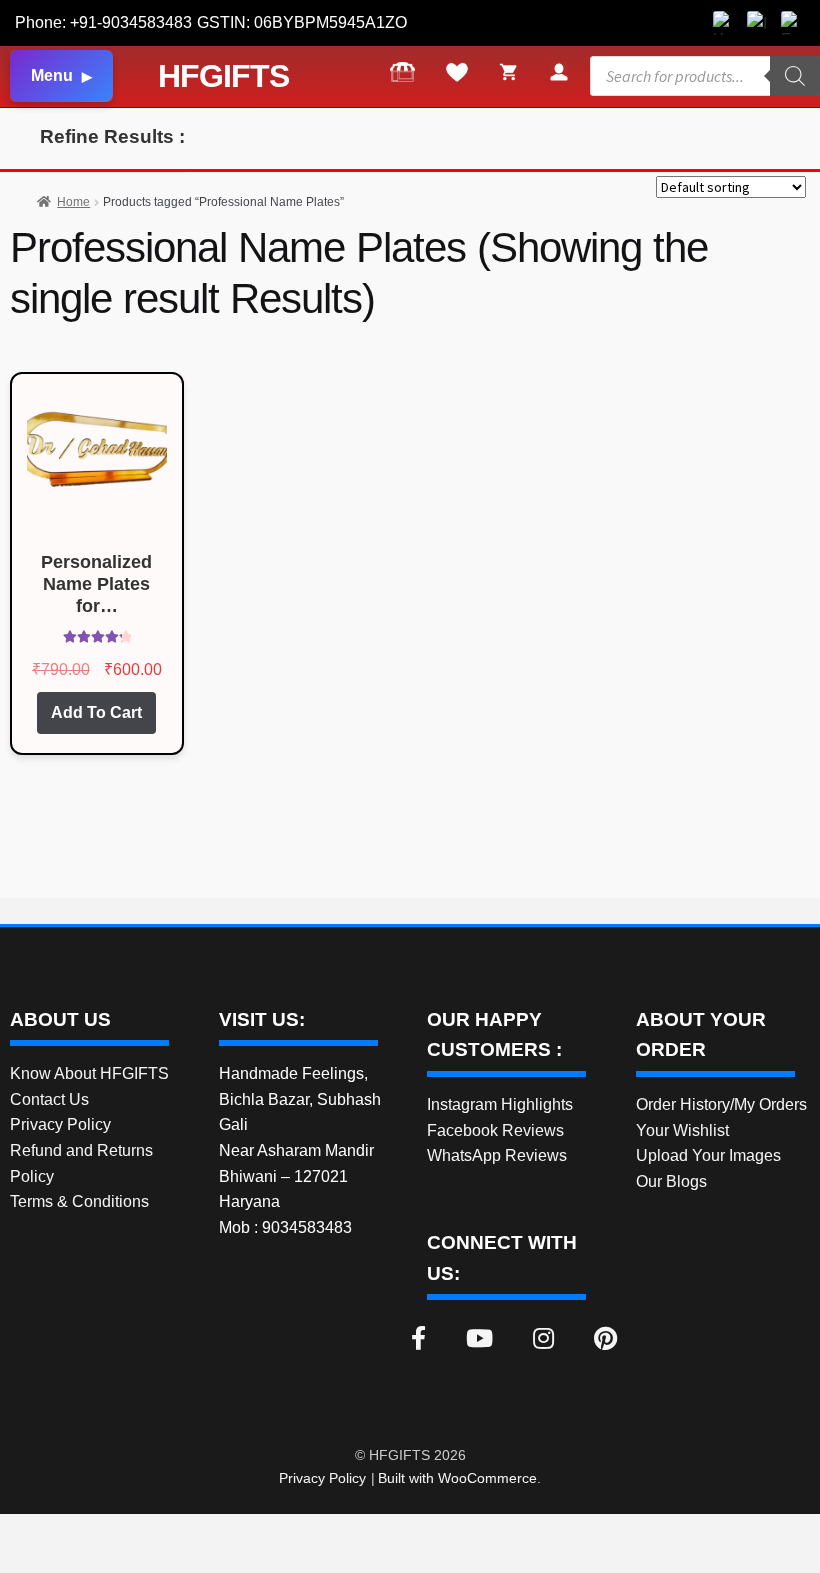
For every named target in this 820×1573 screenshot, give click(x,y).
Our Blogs (671, 1181)
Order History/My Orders (721, 1104)
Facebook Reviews (495, 1130)
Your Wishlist (682, 1130)
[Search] (795, 76)
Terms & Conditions (79, 1201)
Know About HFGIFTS (89, 1073)
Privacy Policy (60, 1124)
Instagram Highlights (500, 1104)
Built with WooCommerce (457, 1478)
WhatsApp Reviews (497, 1155)
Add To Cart (96, 712)
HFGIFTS (223, 76)
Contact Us (49, 1099)
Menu (52, 75)
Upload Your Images (708, 1155)
